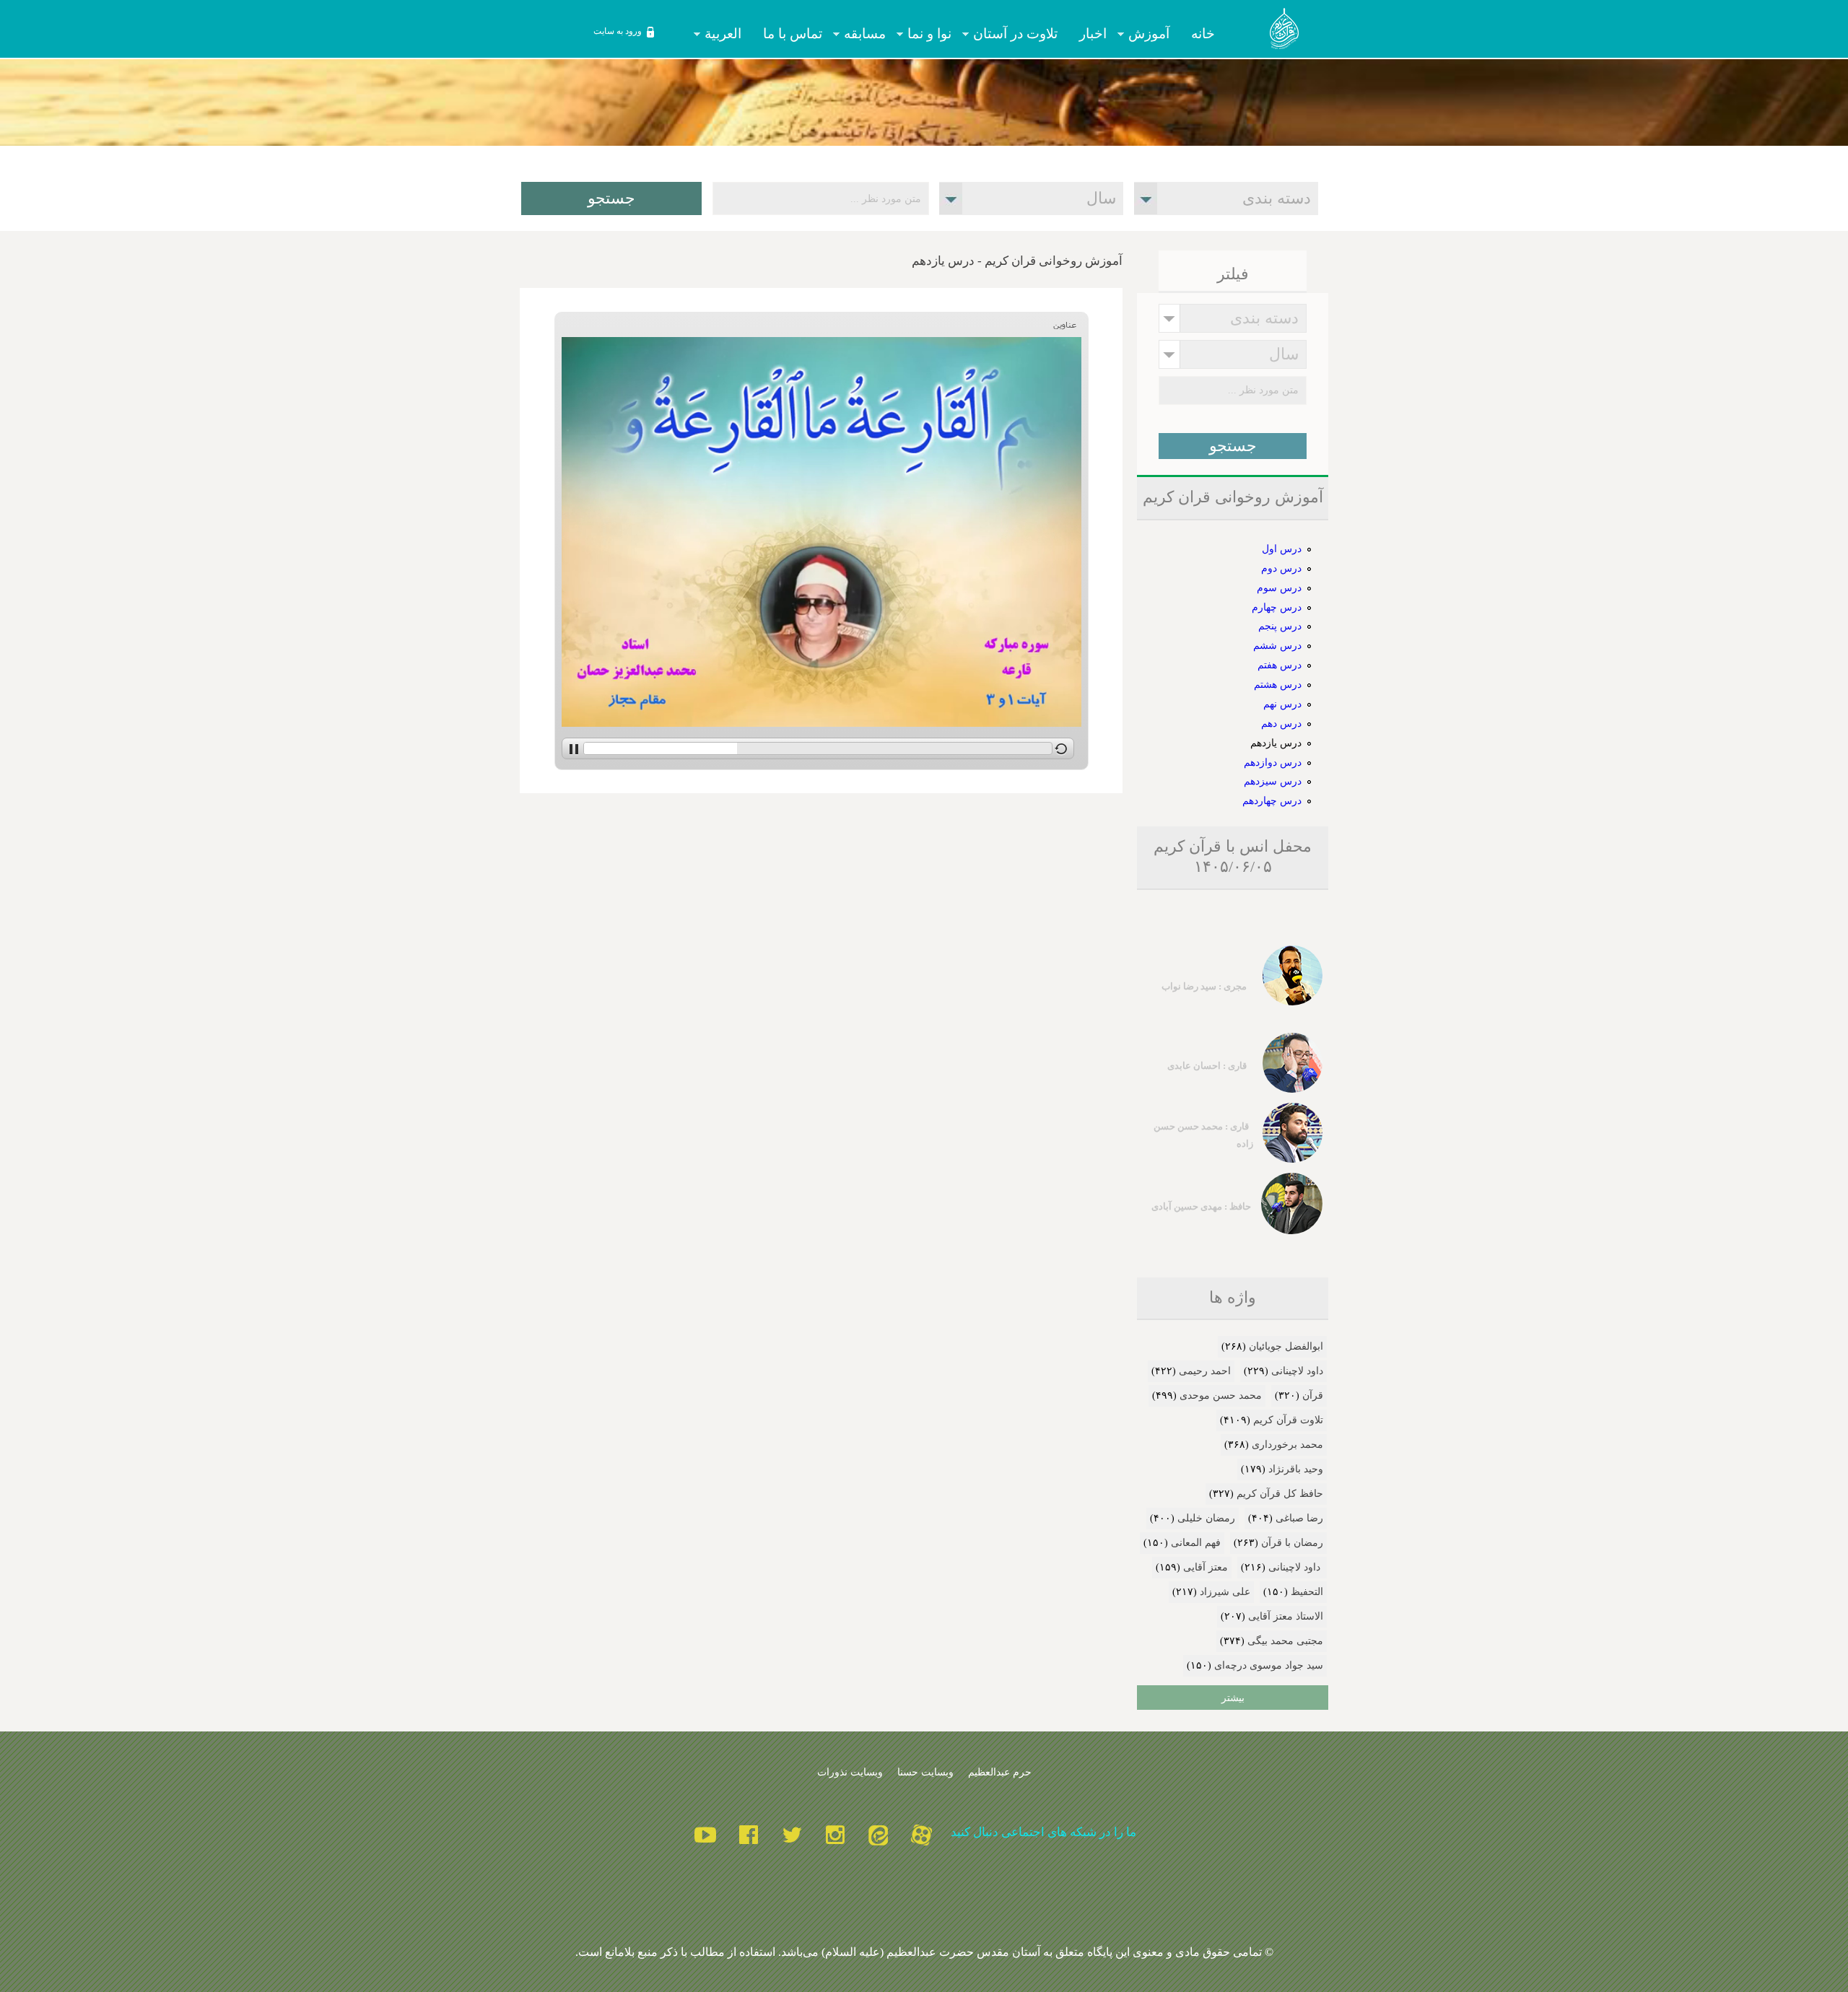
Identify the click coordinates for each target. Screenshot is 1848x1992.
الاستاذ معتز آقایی (1286, 1616)
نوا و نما (935, 34)
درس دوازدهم (1273, 762)
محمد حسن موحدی (1221, 1395)
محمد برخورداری (1287, 1445)
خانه (1203, 34)
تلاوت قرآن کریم (1288, 1420)
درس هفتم (1280, 665)
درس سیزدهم (1273, 781)
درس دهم (1281, 723)
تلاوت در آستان (1021, 34)
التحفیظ (1307, 1592)
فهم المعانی (1196, 1543)
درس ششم (1277, 645)
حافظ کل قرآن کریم (1280, 1494)
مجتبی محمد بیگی (1285, 1641)
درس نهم (1282, 704)
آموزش (1154, 34)
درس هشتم (1278, 684)
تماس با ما (793, 34)
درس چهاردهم (1272, 800)
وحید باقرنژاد (1296, 1469)
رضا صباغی (1299, 1518)
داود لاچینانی (1297, 1371)
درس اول (1282, 549)
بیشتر (1233, 1698)
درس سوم (1279, 587)
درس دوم (1281, 568)
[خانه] (1285, 31)
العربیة (728, 34)
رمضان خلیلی (1206, 1518)
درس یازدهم (1276, 743)
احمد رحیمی (1205, 1371)
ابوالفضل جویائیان (1286, 1346)
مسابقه (870, 34)
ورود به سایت (618, 31)
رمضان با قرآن (1292, 1543)
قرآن (1313, 1395)
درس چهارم (1277, 607)
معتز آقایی (1206, 1567)
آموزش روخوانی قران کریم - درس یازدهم (1017, 261)
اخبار (1093, 34)
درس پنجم (1280, 626)
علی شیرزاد (1225, 1592)
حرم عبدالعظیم (1000, 1772)
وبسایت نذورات (850, 1772)
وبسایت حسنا (925, 1772)
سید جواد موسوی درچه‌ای (1269, 1665)
